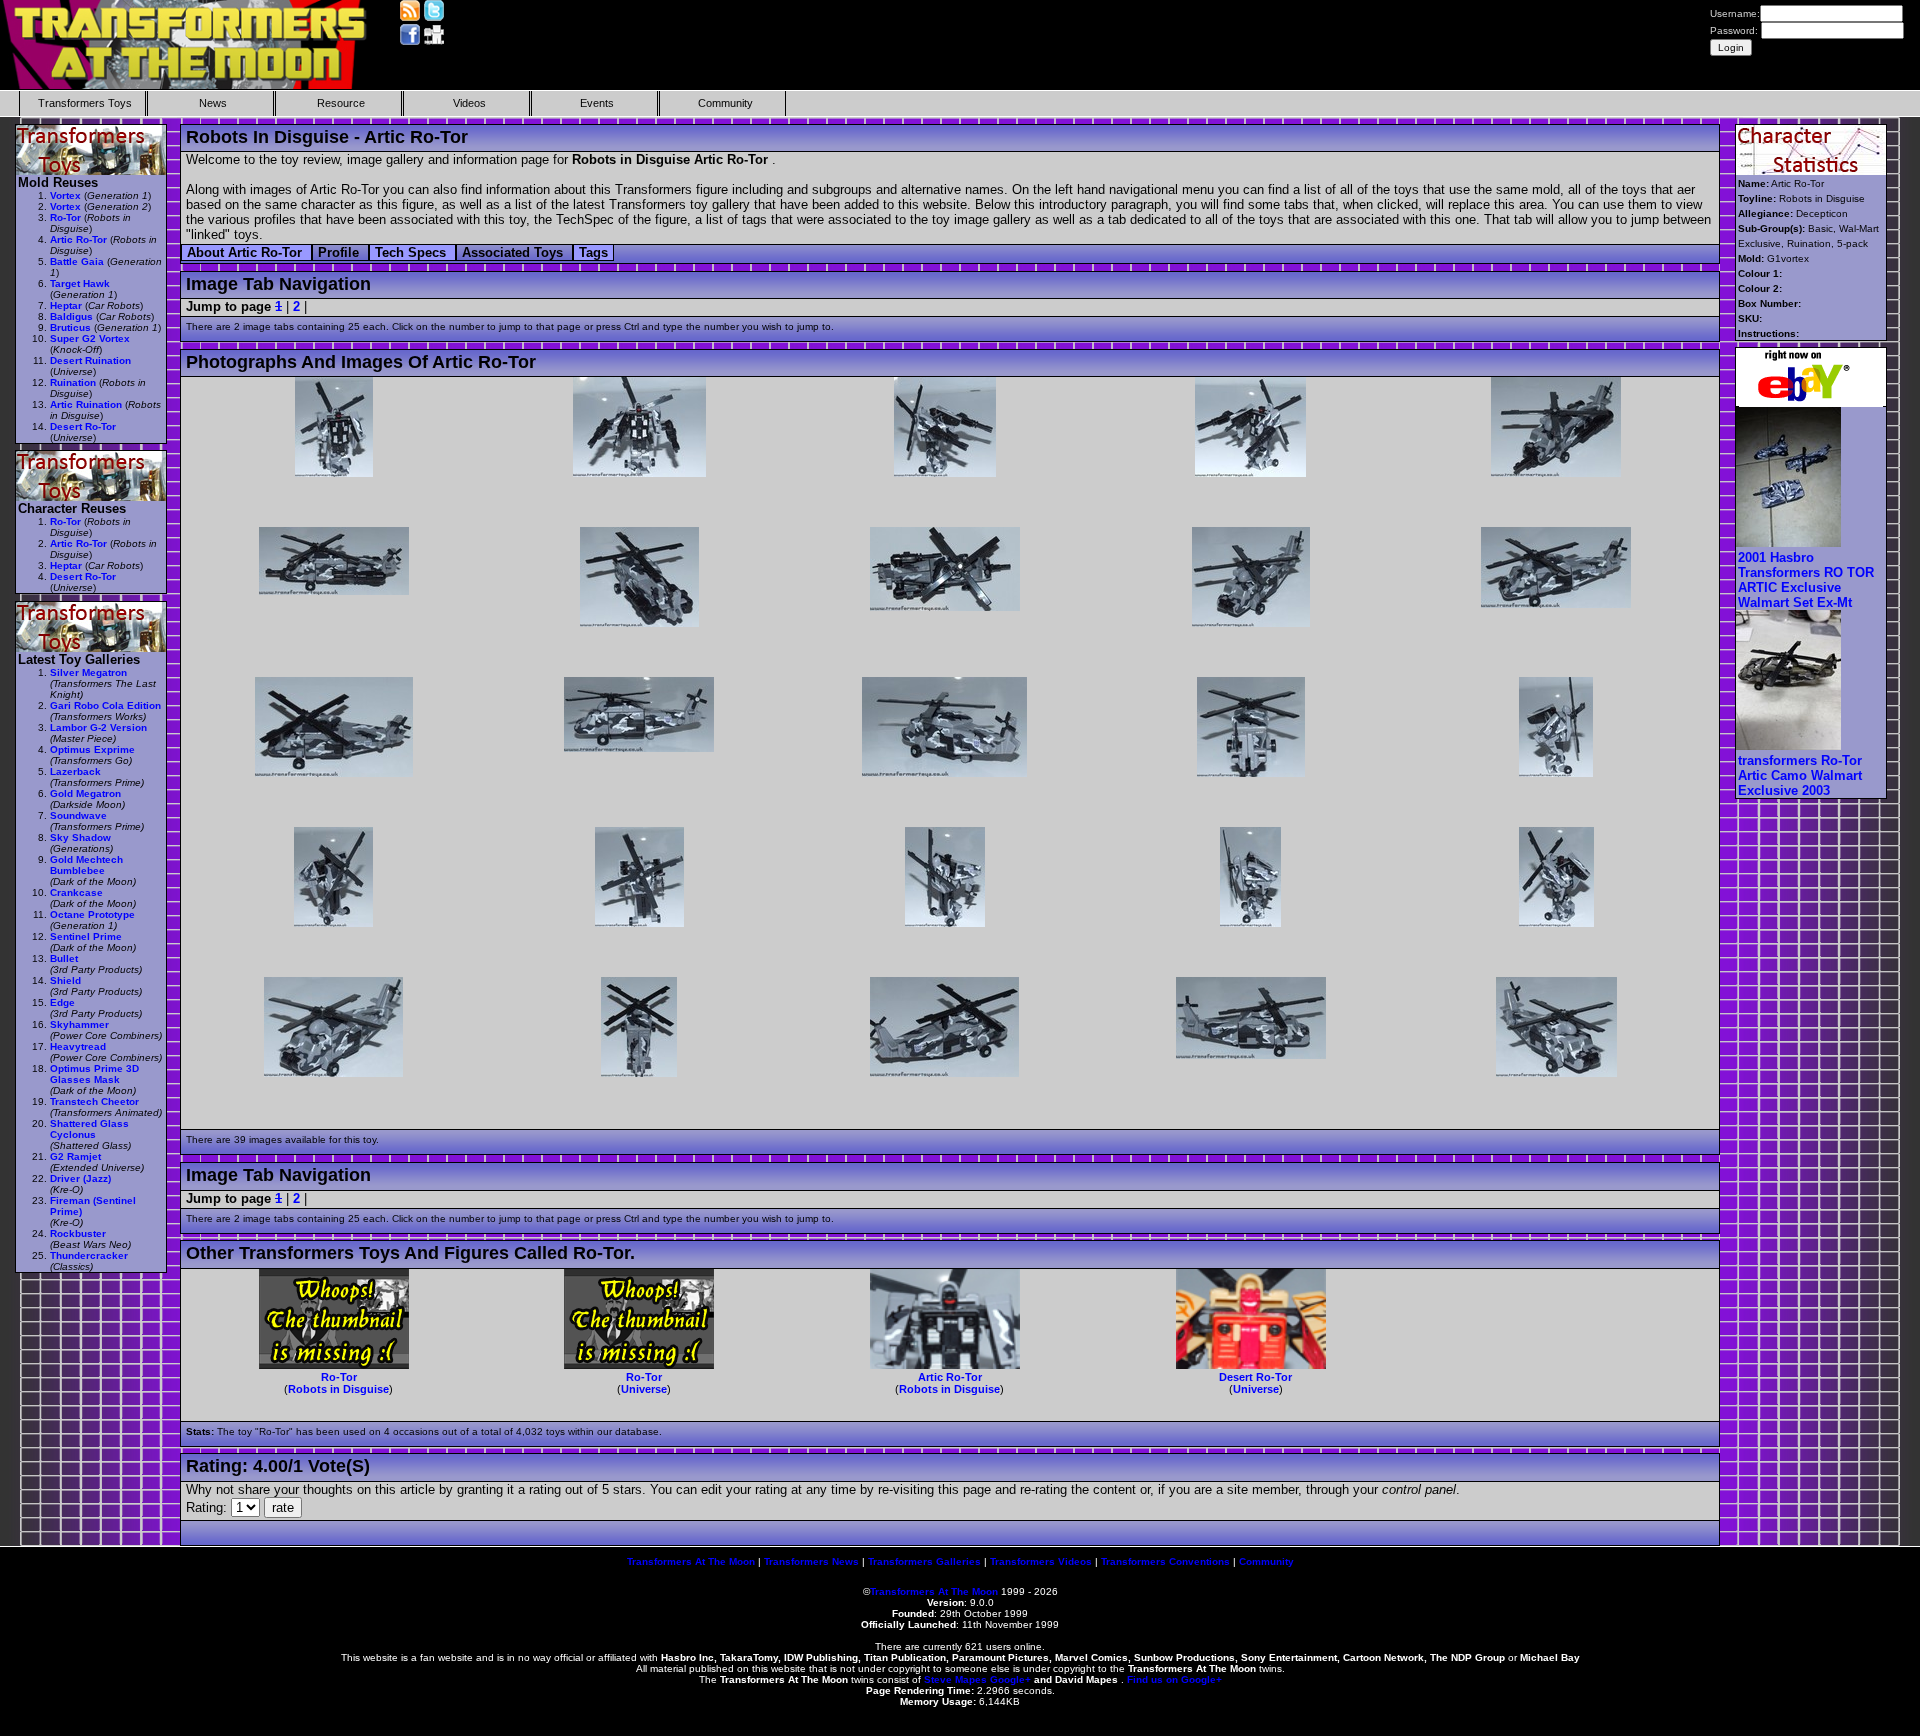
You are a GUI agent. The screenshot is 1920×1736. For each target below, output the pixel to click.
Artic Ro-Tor (950, 1377)
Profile (340, 252)
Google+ (1010, 1679)
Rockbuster (78, 1233)
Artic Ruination (86, 404)
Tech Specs (412, 252)
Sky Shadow (80, 837)
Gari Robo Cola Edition (105, 705)
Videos (469, 103)
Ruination (73, 382)
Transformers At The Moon (691, 1561)
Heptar (66, 305)
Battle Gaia (77, 261)
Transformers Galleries (924, 1561)
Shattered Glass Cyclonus (89, 1129)
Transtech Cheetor (94, 1101)
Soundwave (78, 815)
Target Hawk (80, 283)
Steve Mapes (955, 1679)
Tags (593, 252)
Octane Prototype (92, 914)
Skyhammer (79, 1024)
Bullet (64, 958)
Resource (341, 103)
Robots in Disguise (338, 1389)
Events (597, 103)
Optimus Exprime (92, 749)
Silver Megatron (88, 672)
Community (725, 103)
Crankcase (76, 892)
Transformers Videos (1041, 1561)
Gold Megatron (85, 793)
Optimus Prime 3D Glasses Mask (94, 1074)
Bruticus (70, 327)
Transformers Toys (85, 103)
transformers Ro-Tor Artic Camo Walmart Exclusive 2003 (1800, 775)
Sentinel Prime (86, 936)
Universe (644, 1389)
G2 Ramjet (75, 1156)
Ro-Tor (339, 1377)
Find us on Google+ (1174, 1679)
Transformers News (811, 1561)
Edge (62, 1002)
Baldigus (71, 316)
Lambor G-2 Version (98, 727)
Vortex (65, 195)
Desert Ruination (90, 360)
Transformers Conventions (1165, 1561)
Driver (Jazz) (80, 1178)
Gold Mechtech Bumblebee (86, 865)
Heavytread (78, 1046)
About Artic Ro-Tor (246, 252)
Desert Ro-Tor (1255, 1377)
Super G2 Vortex (90, 338)
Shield (65, 980)
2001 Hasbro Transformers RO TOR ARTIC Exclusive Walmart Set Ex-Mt (1806, 580)
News (213, 103)
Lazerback (75, 771)
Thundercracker (89, 1255)
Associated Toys (514, 252)
